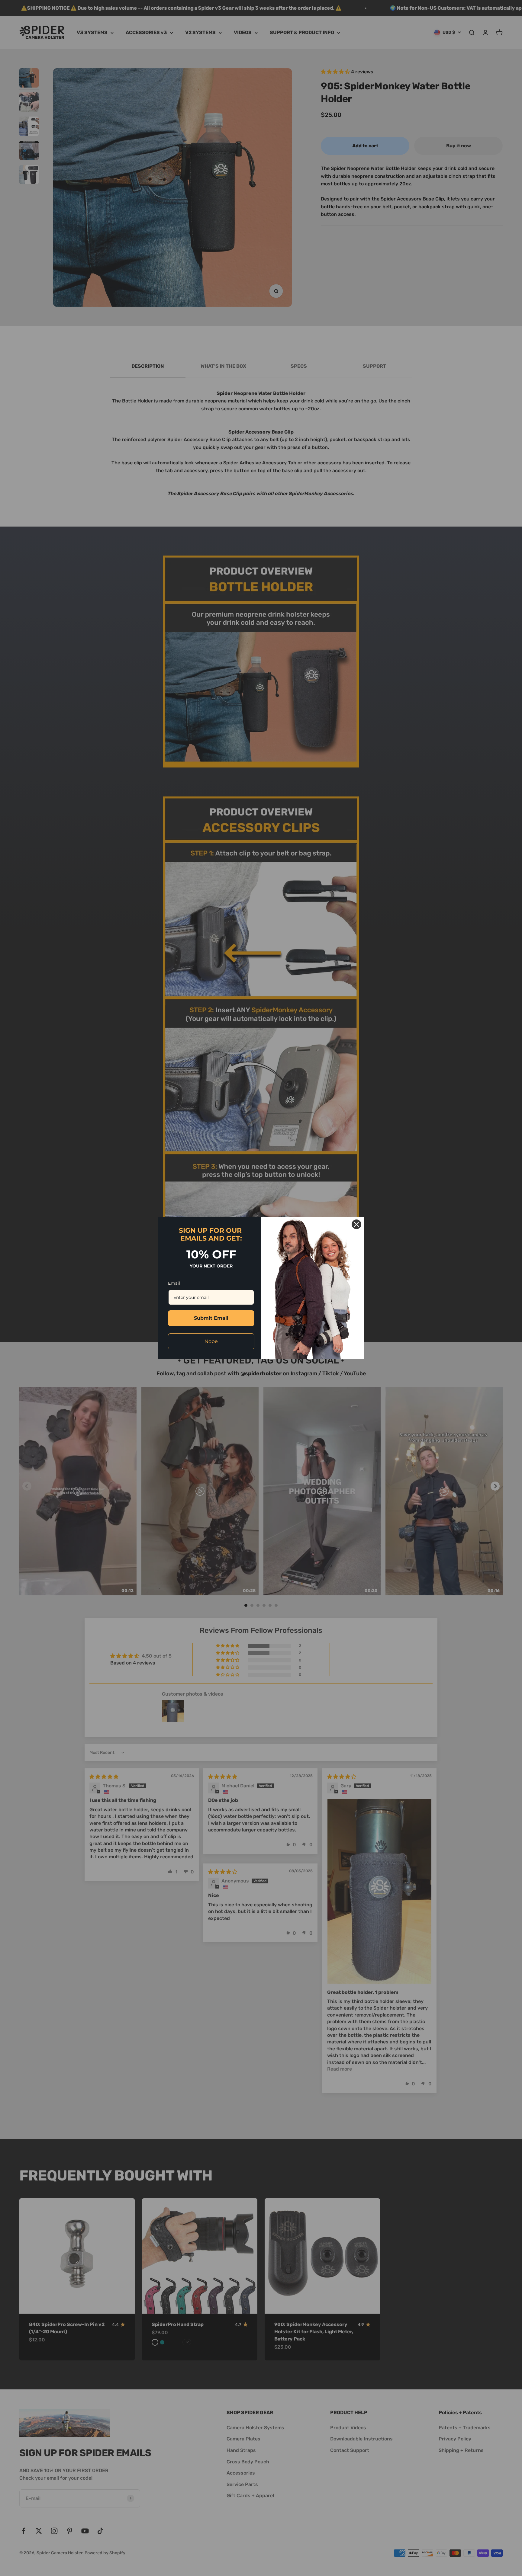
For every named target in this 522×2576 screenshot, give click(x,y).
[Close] (356, 1224)
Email (174, 1283)
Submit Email (211, 1318)
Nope (211, 1341)
